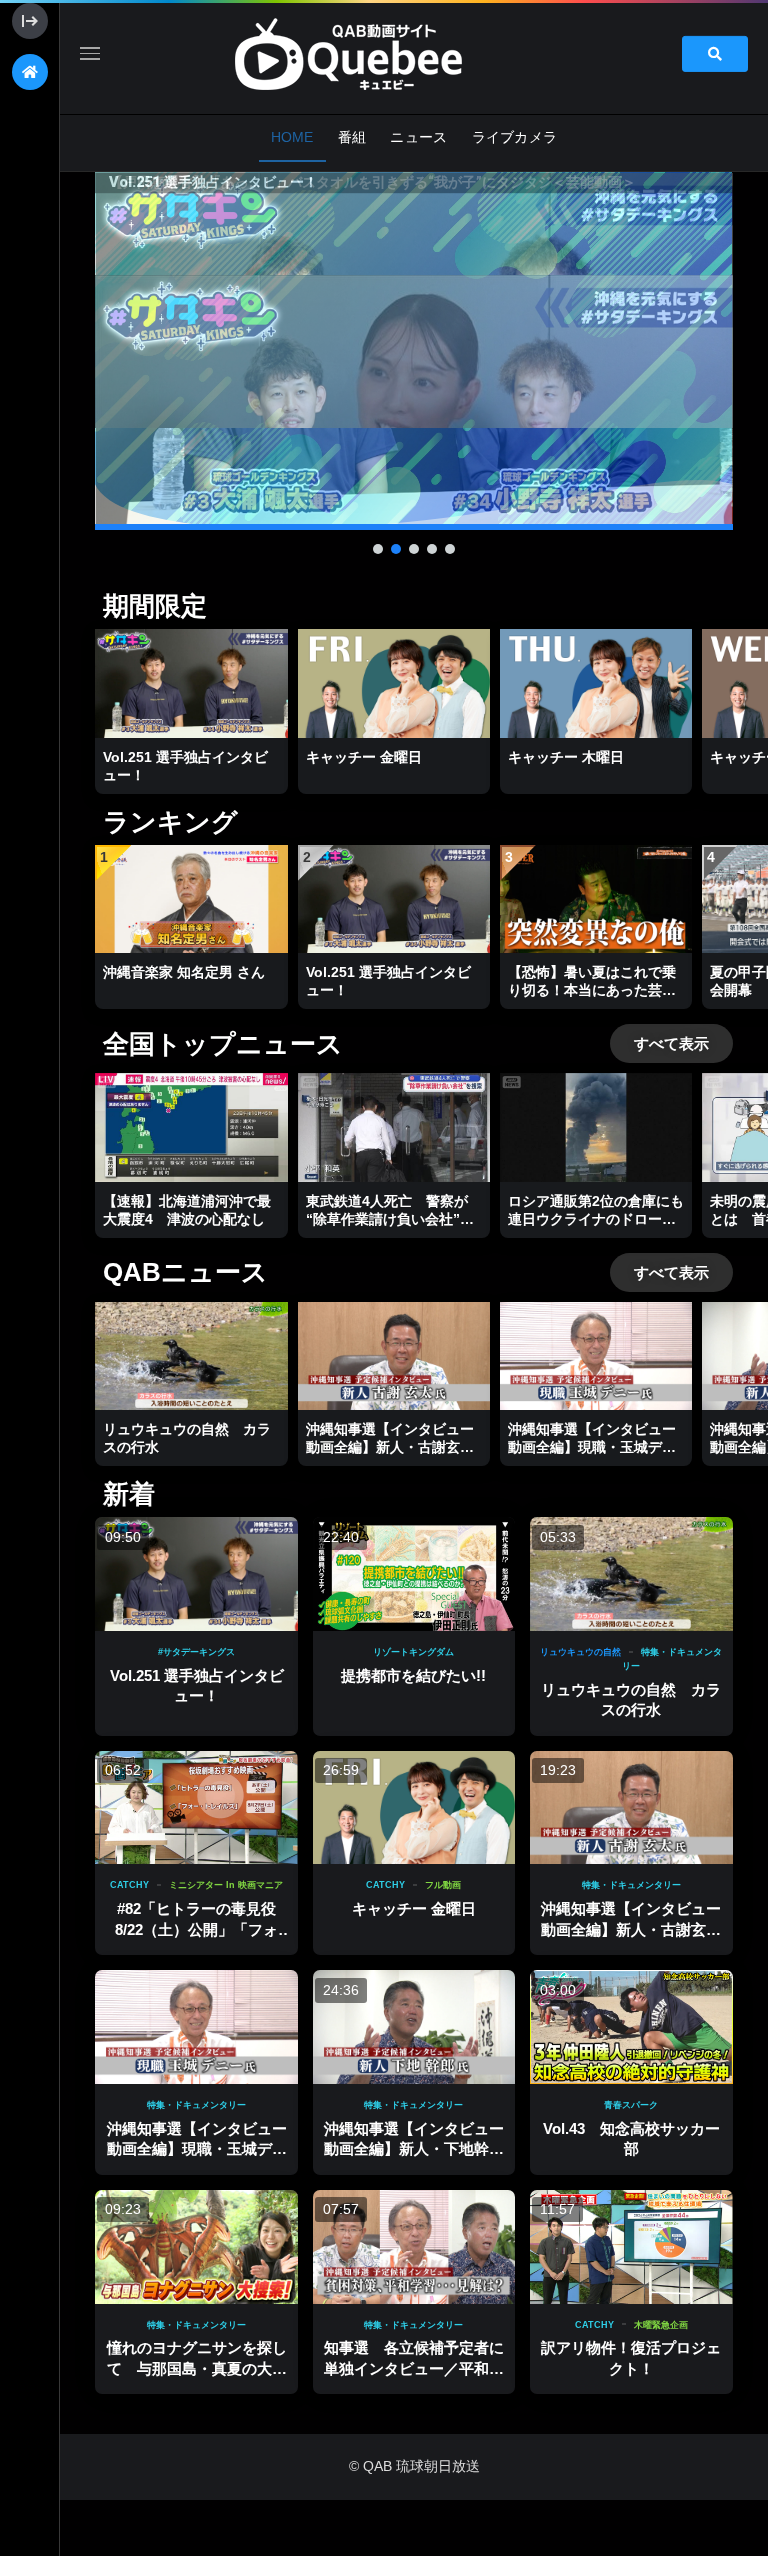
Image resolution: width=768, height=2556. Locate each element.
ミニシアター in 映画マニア (226, 1885)
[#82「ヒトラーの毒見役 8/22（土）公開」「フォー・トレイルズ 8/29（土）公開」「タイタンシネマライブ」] (196, 1808)
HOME (292, 137)
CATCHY (129, 1885)
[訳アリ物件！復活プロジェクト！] (631, 2247)
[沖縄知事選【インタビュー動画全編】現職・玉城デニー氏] (196, 2027)
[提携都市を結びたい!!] (414, 1574)
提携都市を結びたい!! (413, 1675)
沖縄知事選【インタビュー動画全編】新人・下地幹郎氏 (414, 2149)
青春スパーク (631, 2105)
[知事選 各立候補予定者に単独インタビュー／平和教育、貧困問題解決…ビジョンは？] (414, 2247)
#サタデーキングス (196, 1652)
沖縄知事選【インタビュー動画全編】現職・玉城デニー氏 (197, 2149)
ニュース (418, 137)
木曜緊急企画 (661, 2325)
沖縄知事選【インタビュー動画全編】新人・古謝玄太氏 (631, 1929)
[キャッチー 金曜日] (414, 1808)
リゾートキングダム (413, 1652)
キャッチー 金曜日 (414, 1908)
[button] (413, 351)
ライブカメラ (515, 137)
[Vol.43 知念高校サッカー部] (631, 2027)
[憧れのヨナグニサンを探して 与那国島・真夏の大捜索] (196, 2247)
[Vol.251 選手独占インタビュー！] (196, 1574)
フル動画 (443, 1885)
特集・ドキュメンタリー (631, 1885)
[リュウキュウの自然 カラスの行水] (631, 1574)
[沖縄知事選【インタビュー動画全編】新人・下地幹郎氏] (414, 2027)
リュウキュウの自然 (580, 1652)
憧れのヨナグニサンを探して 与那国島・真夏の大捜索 (197, 2368)
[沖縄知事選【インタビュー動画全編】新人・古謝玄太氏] (631, 1808)
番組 (352, 137)
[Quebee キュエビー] (372, 54)
